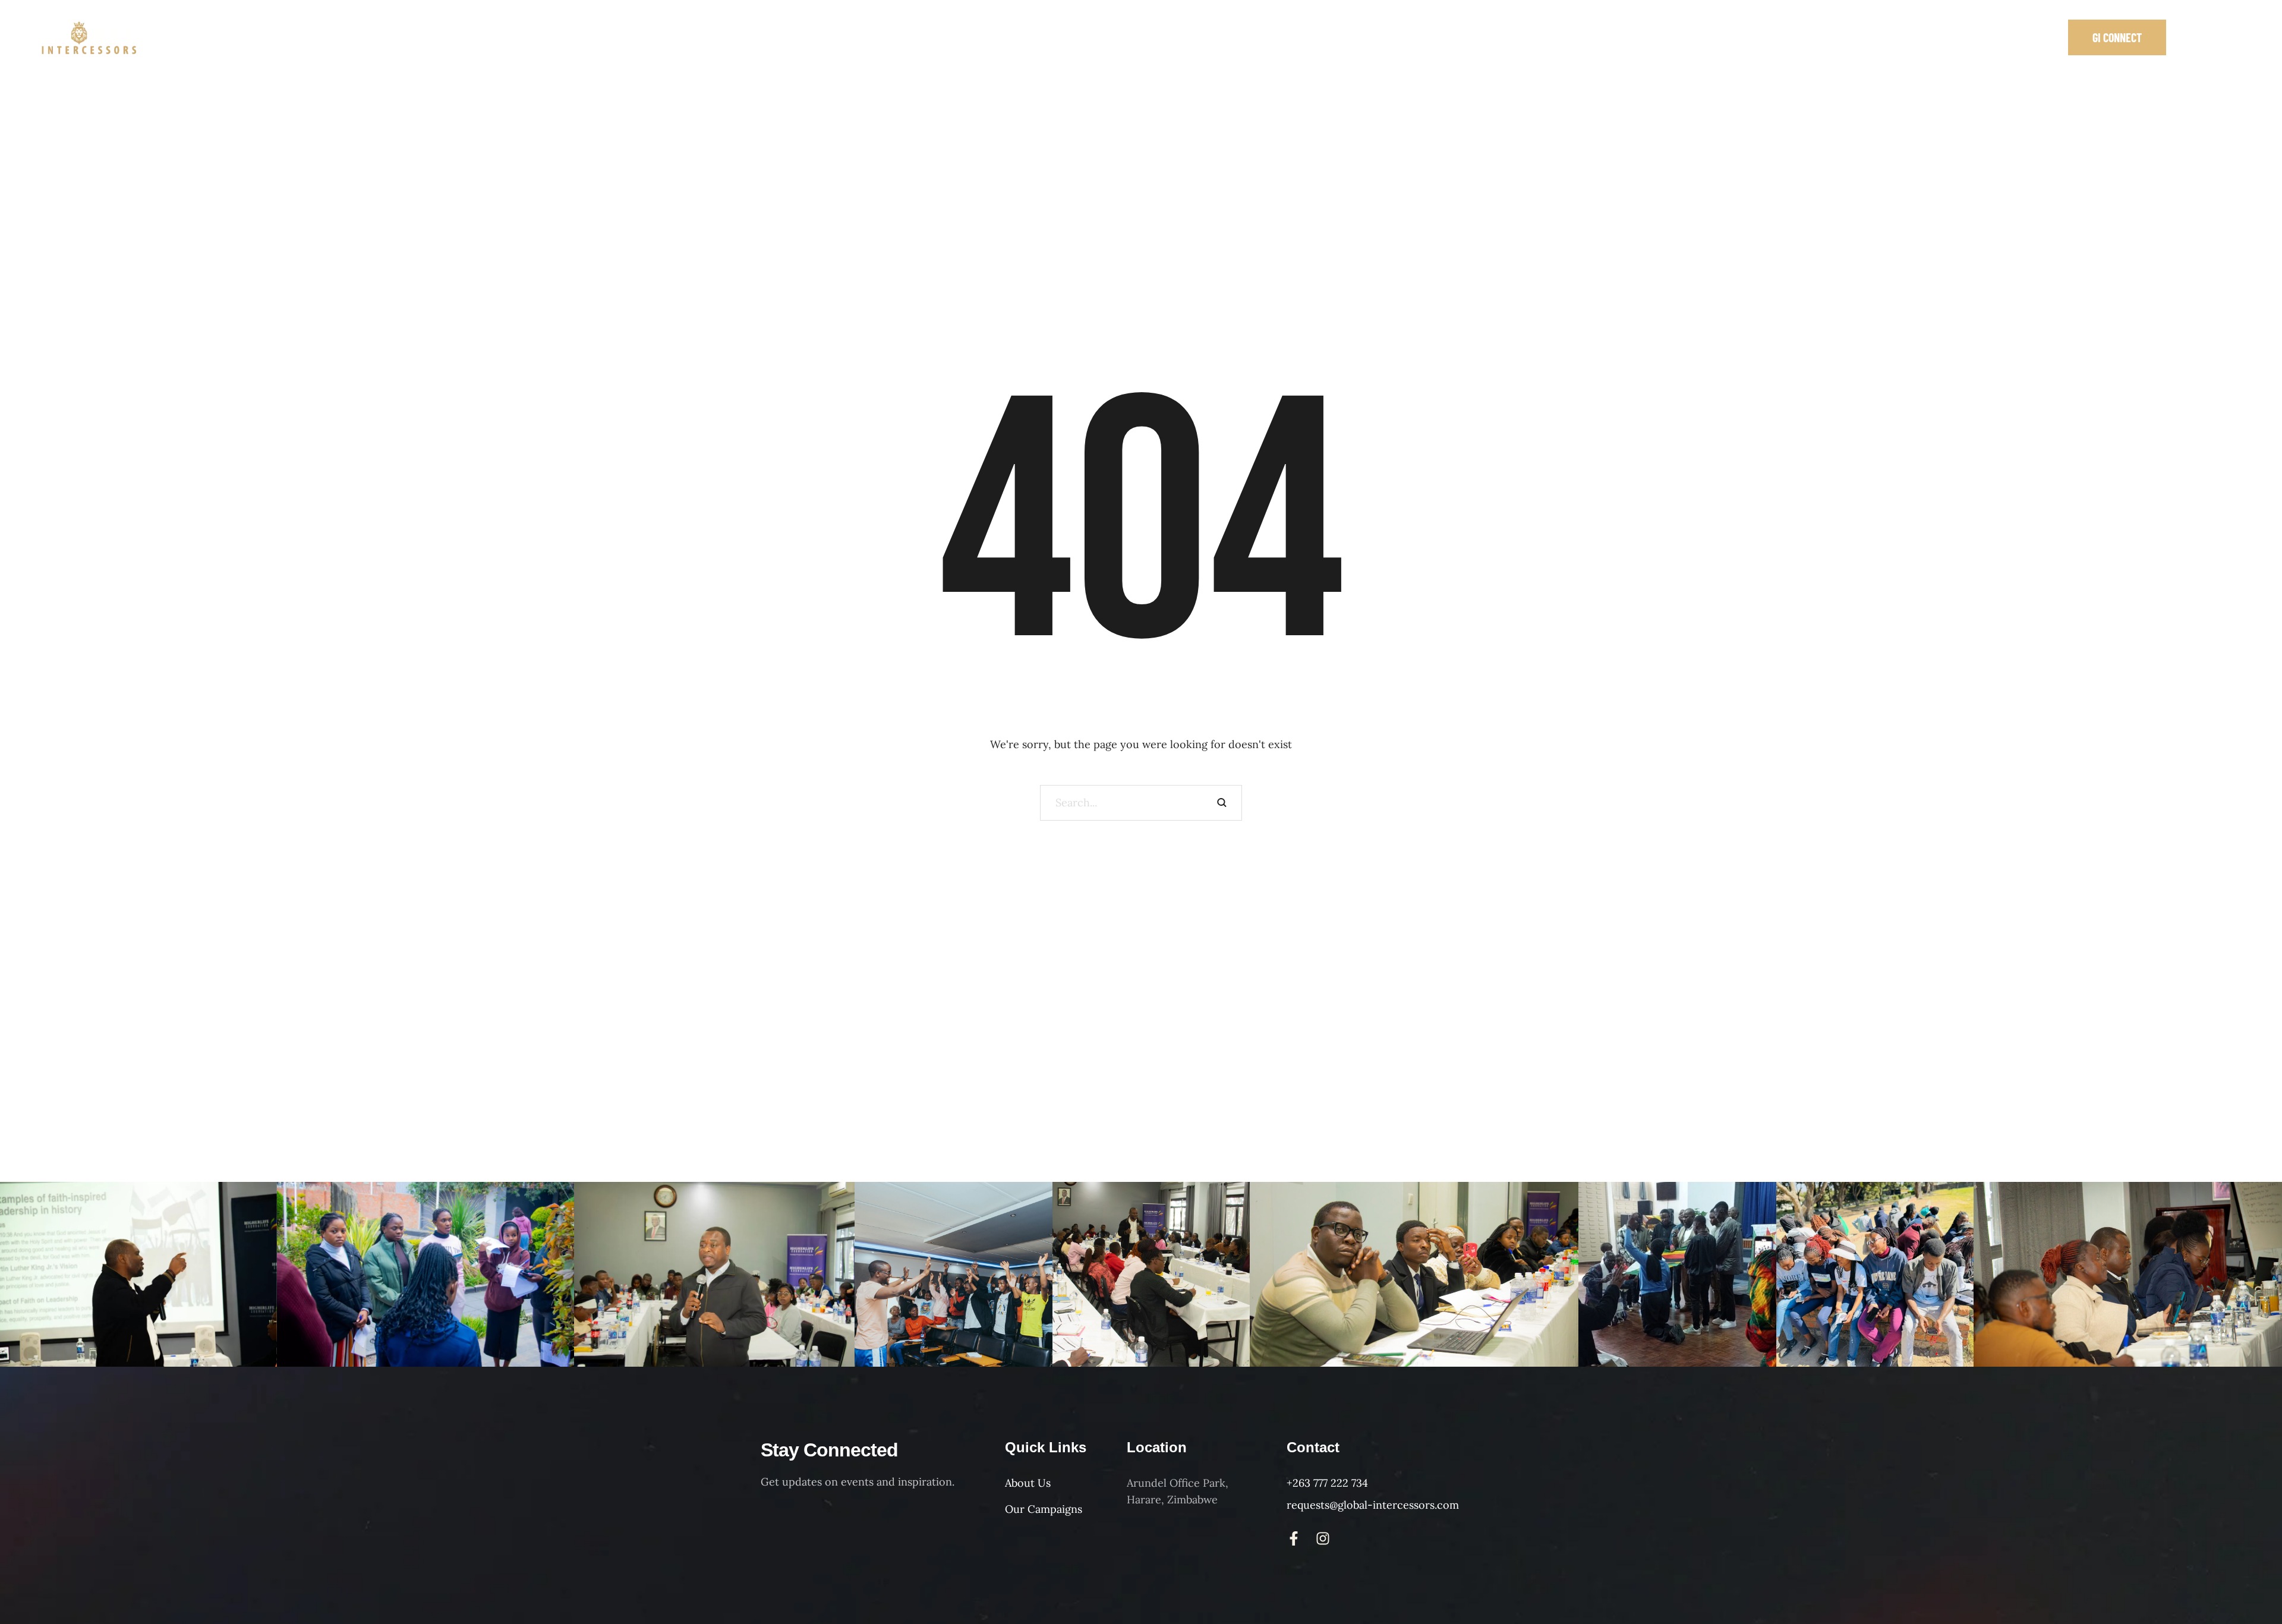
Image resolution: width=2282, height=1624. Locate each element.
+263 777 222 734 (1327, 1483)
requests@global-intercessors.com (1373, 1505)
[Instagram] (2215, 37)
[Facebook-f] (2191, 37)
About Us (1028, 1483)
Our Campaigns (1044, 1509)
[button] (2117, 37)
